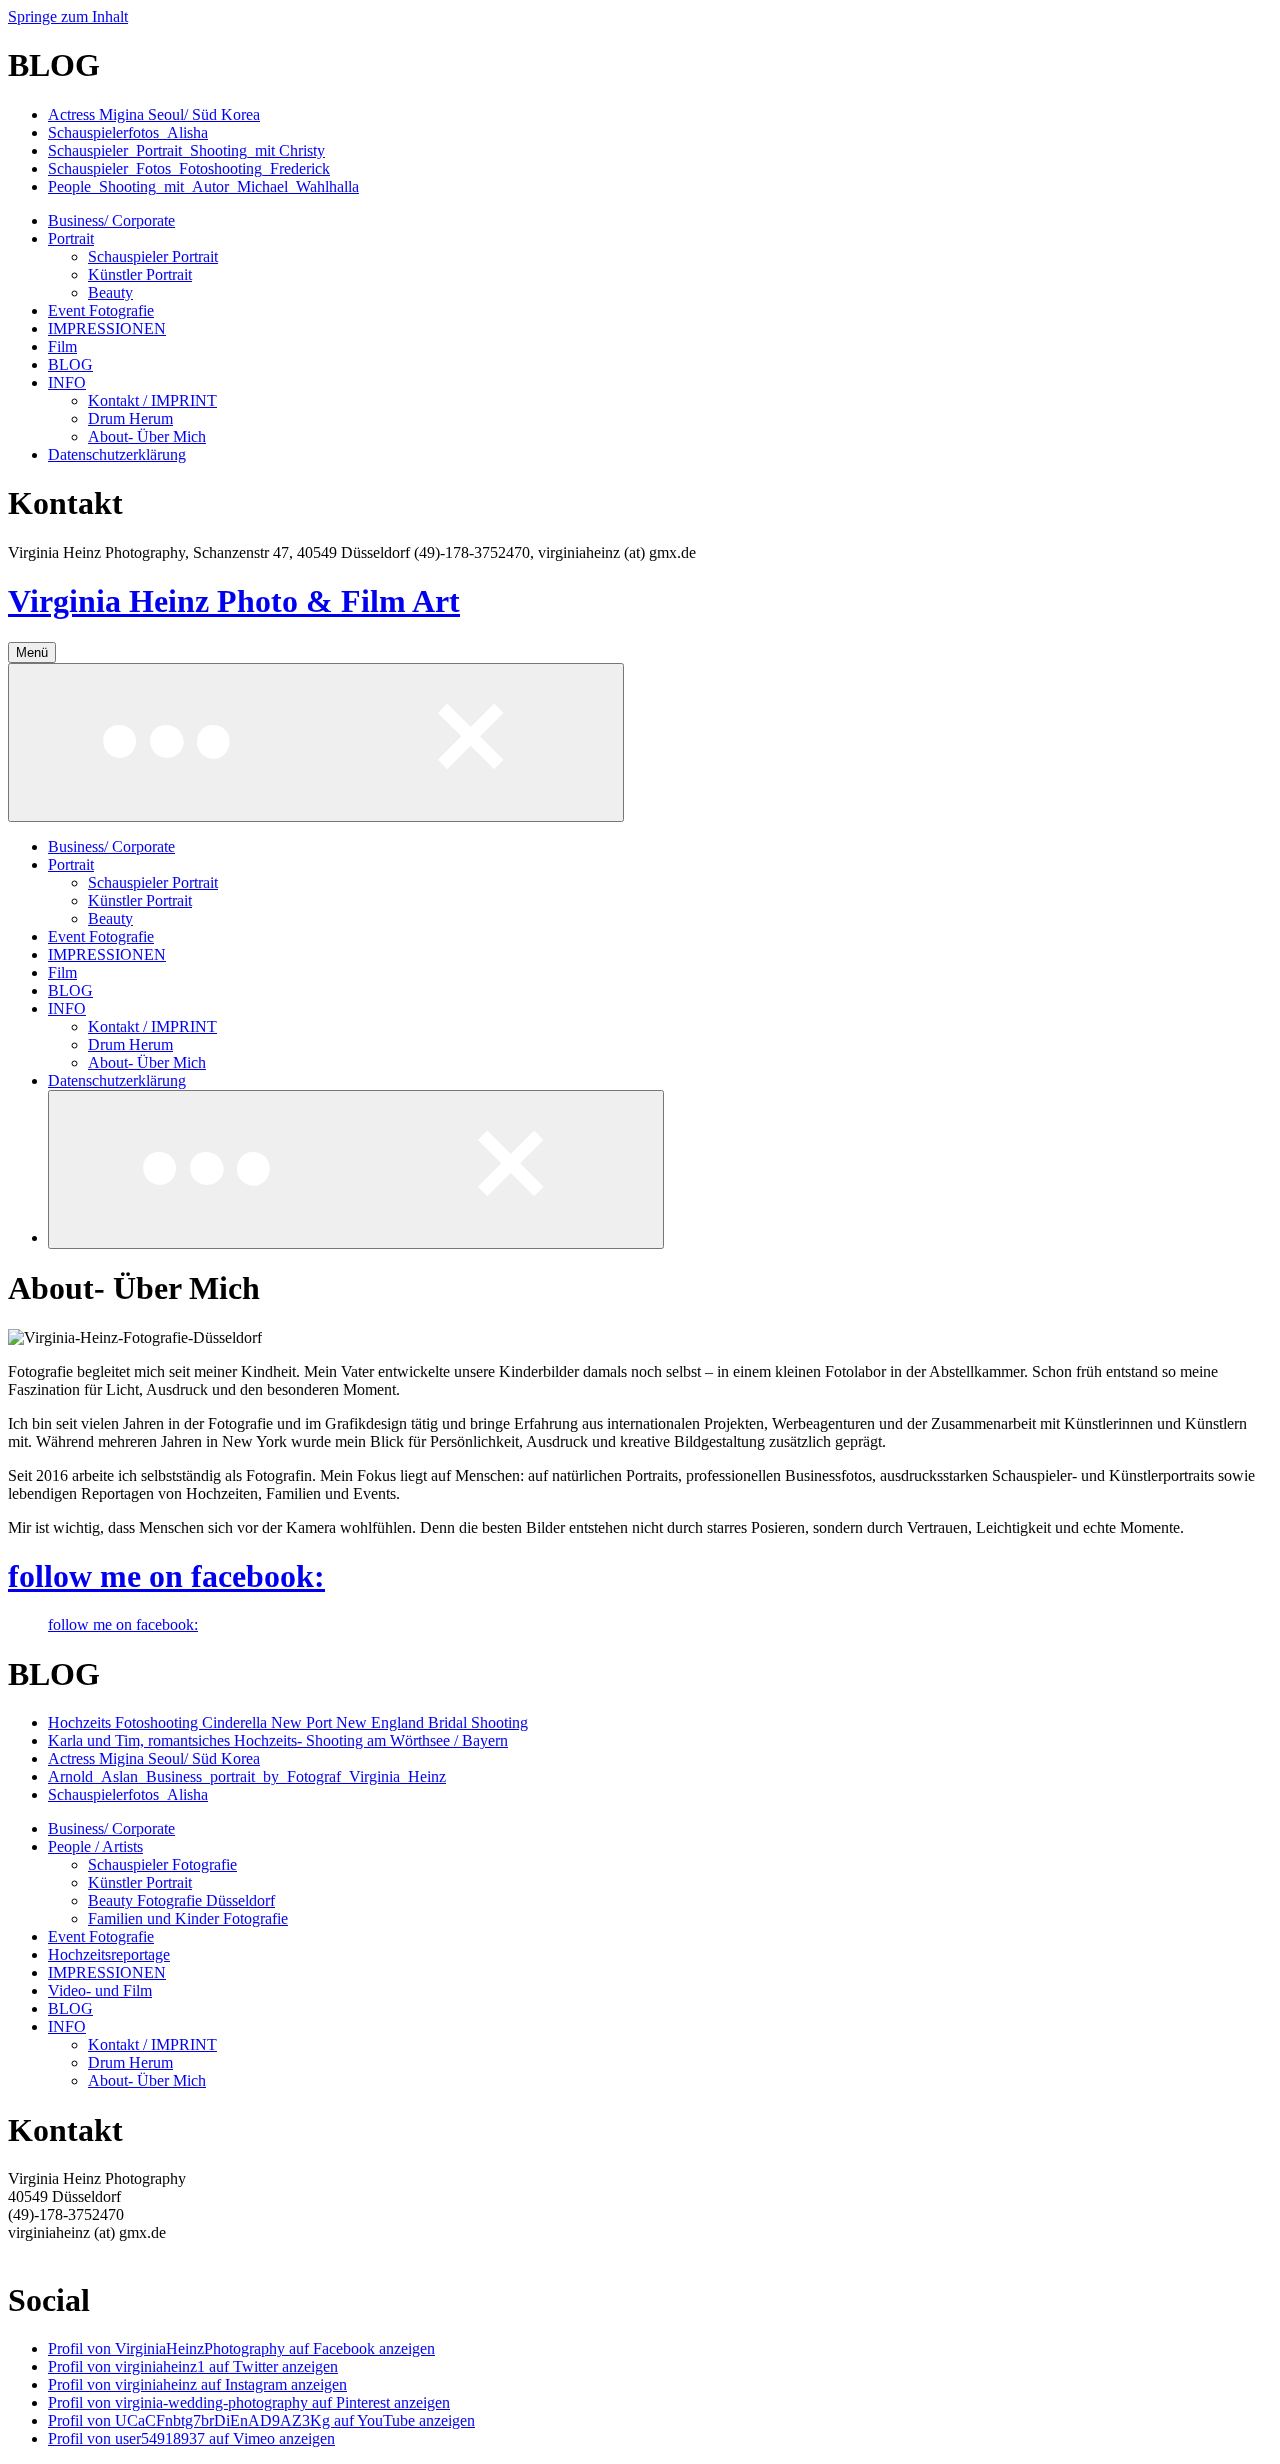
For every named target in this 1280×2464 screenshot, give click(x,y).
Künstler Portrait (140, 274)
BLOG (70, 364)
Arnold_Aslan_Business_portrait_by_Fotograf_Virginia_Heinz (247, 1776)
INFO (67, 382)
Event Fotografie (101, 310)
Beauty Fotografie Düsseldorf (181, 1900)
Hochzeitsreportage (109, 1954)
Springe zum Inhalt (68, 16)
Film (62, 346)
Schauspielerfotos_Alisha (128, 132)
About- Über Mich (147, 436)
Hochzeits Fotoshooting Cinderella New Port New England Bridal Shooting (288, 1722)
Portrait (71, 238)
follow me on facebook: (166, 1576)
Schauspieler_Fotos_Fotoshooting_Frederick (189, 168)
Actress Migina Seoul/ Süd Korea (154, 114)
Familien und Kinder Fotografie (188, 1918)
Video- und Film (100, 1990)
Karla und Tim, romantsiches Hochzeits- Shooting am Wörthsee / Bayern (278, 1740)
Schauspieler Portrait (153, 256)
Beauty (110, 292)
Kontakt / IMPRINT (152, 400)
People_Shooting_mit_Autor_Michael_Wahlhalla (203, 186)
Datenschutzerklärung (117, 454)
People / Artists (95, 1846)
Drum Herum (130, 418)
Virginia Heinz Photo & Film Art (234, 601)
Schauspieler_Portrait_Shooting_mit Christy (186, 150)
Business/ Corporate (111, 220)
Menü (32, 652)
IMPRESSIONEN (107, 328)
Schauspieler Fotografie (162, 1864)
